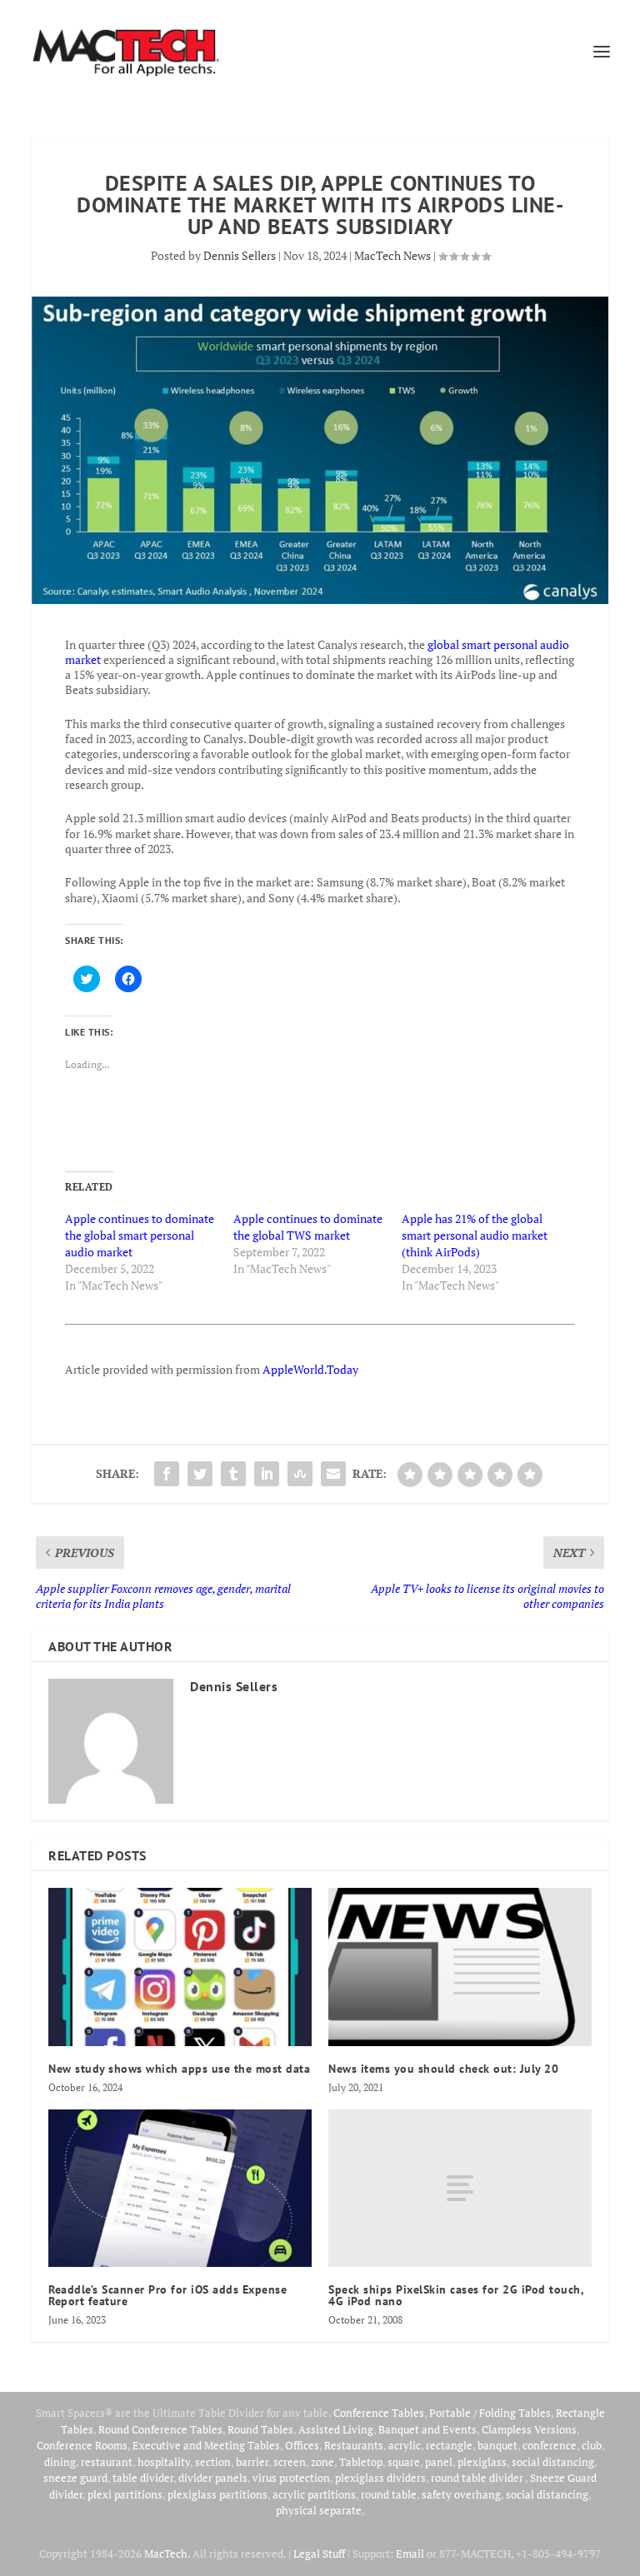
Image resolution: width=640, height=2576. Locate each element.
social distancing (553, 2462)
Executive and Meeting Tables (206, 2445)
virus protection (291, 2478)
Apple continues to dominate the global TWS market (308, 1227)
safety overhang (461, 2494)
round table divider (478, 2478)
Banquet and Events (427, 2429)
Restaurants (354, 2445)
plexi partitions (125, 2494)
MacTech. (167, 2554)
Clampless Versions (529, 2429)
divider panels (213, 2478)
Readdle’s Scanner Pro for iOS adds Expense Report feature (167, 2295)
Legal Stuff (319, 2554)
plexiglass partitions (217, 2494)
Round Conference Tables (160, 2429)
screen (290, 2462)
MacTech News (392, 255)
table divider (143, 2478)
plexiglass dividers (380, 2478)
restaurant (107, 2462)
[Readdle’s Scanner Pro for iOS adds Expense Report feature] (180, 2188)
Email (410, 2554)
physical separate (319, 2510)
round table (389, 2494)
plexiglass (482, 2462)
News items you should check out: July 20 (443, 2069)
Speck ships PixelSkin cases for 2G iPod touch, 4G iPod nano (456, 2295)
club (592, 2445)
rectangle (449, 2445)
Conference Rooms (82, 2445)
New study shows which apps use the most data (179, 2069)
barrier (252, 2462)
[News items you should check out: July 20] (460, 1967)
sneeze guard (75, 2478)
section (213, 2462)
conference (550, 2445)
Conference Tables (379, 2413)
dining (60, 2462)
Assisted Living (336, 2429)
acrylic (405, 2445)
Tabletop (361, 2462)
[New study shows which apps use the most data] (180, 1967)
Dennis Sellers (240, 255)
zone (322, 2462)
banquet (497, 2445)
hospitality (164, 2462)
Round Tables (260, 2429)
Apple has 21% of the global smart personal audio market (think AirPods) (475, 1235)
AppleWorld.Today (310, 1369)
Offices (302, 2445)
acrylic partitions (314, 2494)
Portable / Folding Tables (490, 2413)
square (404, 2462)
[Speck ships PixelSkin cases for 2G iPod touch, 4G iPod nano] (460, 2188)
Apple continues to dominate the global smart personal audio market (140, 1235)
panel (439, 2462)
